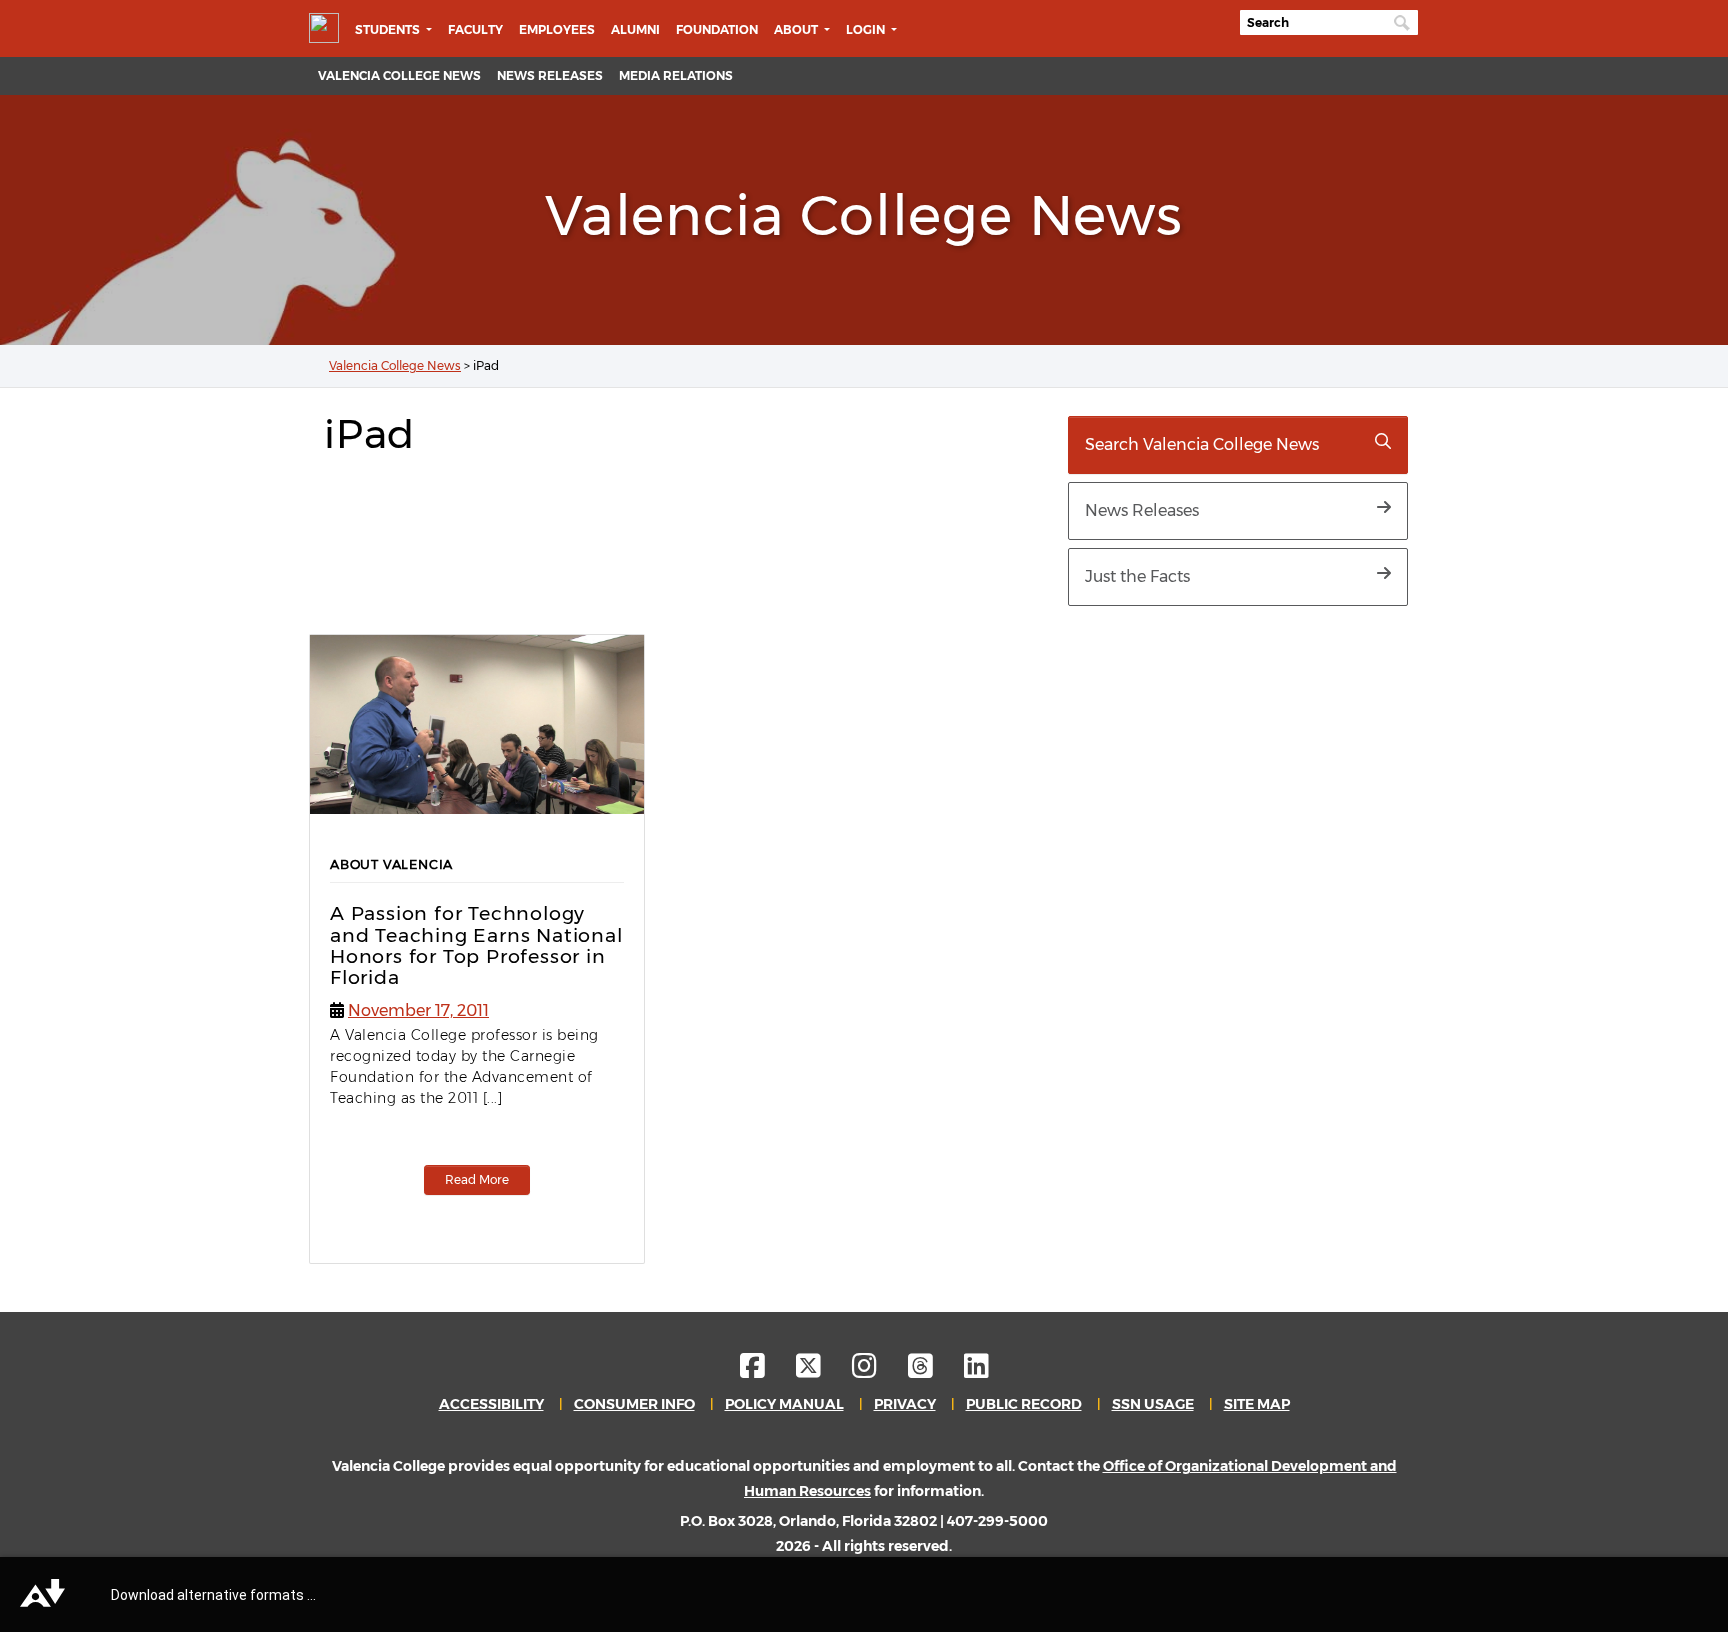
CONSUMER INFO (634, 1404)
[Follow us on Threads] (934, 1371)
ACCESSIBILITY (491, 1404)
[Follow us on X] (822, 1371)
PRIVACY (905, 1404)
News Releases (550, 75)
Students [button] (389, 29)
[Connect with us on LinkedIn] (976, 1371)
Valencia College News (399, 75)
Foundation (717, 29)
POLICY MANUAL (784, 1404)
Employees (557, 29)
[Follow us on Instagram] (878, 1371)
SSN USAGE (1153, 1404)
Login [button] (867, 29)
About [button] (797, 29)
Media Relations (676, 75)
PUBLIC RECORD (1024, 1404)
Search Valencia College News (1202, 444)
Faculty (475, 29)
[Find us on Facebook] (766, 1371)
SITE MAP (1257, 1404)
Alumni (635, 29)
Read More (477, 1179)
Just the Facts (1137, 576)
